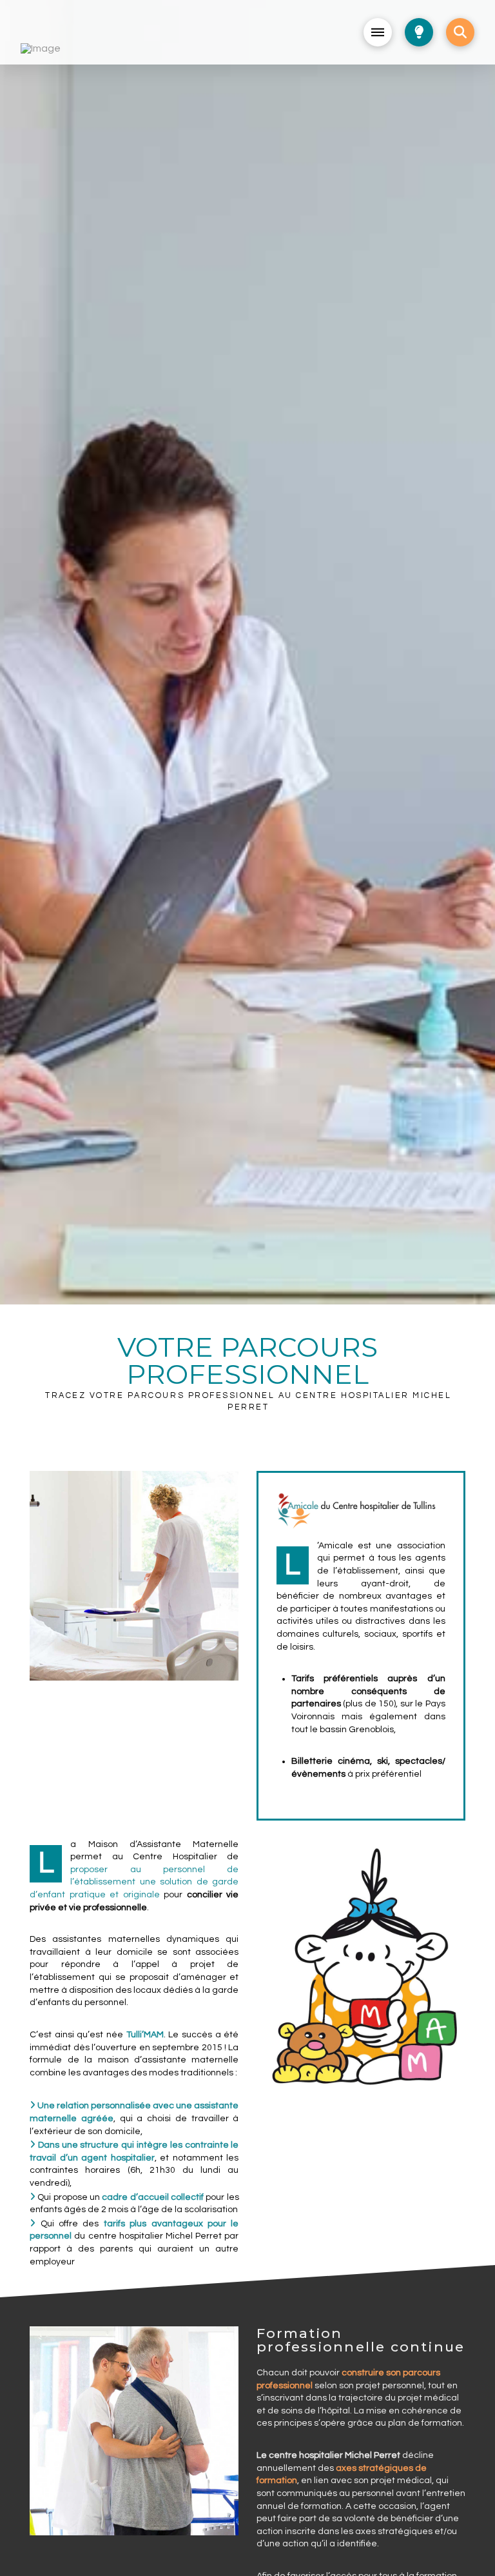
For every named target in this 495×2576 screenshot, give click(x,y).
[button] (378, 32)
